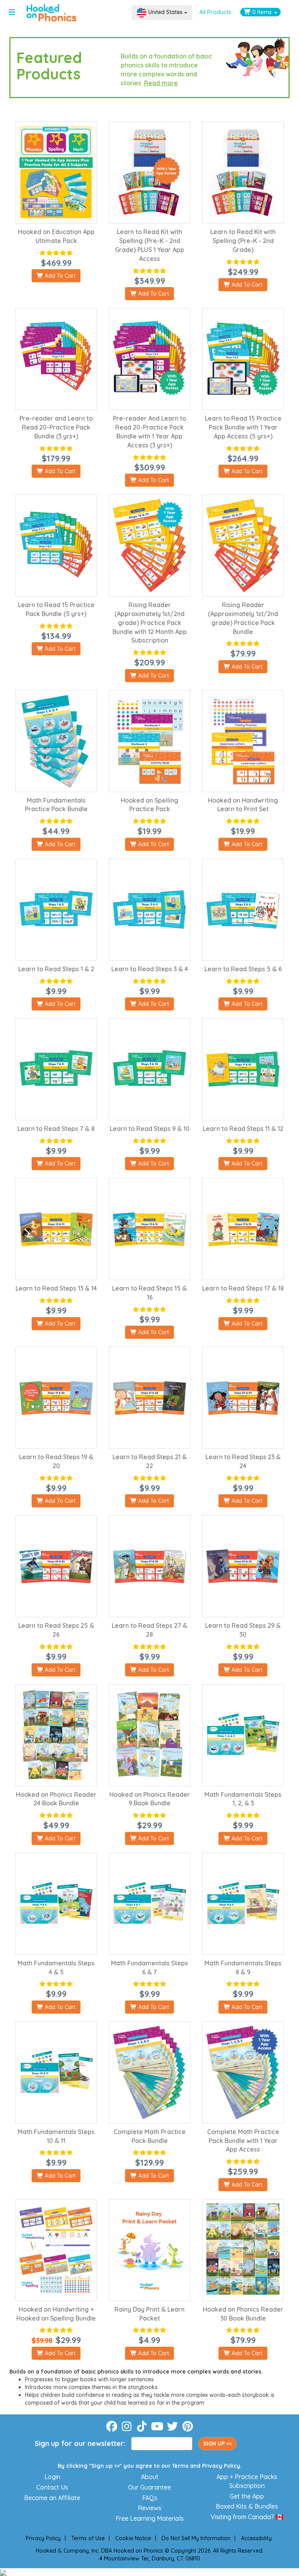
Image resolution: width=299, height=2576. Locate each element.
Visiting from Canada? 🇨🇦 (247, 2517)
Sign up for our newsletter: (80, 2443)
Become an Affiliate (52, 2498)
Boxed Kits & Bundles (247, 2506)
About (150, 2477)
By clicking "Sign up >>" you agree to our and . (150, 2466)
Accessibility (256, 2538)
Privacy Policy (221, 2466)
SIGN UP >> (217, 2444)
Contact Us (52, 2487)
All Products (215, 12)
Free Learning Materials (150, 2518)
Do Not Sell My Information (196, 2538)
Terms (180, 2466)
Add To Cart (59, 276)
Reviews (150, 2508)
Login (52, 2477)
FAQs (150, 2498)
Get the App (247, 2496)
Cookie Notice (133, 2538)
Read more (161, 83)
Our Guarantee (149, 2487)
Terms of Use (88, 2538)
